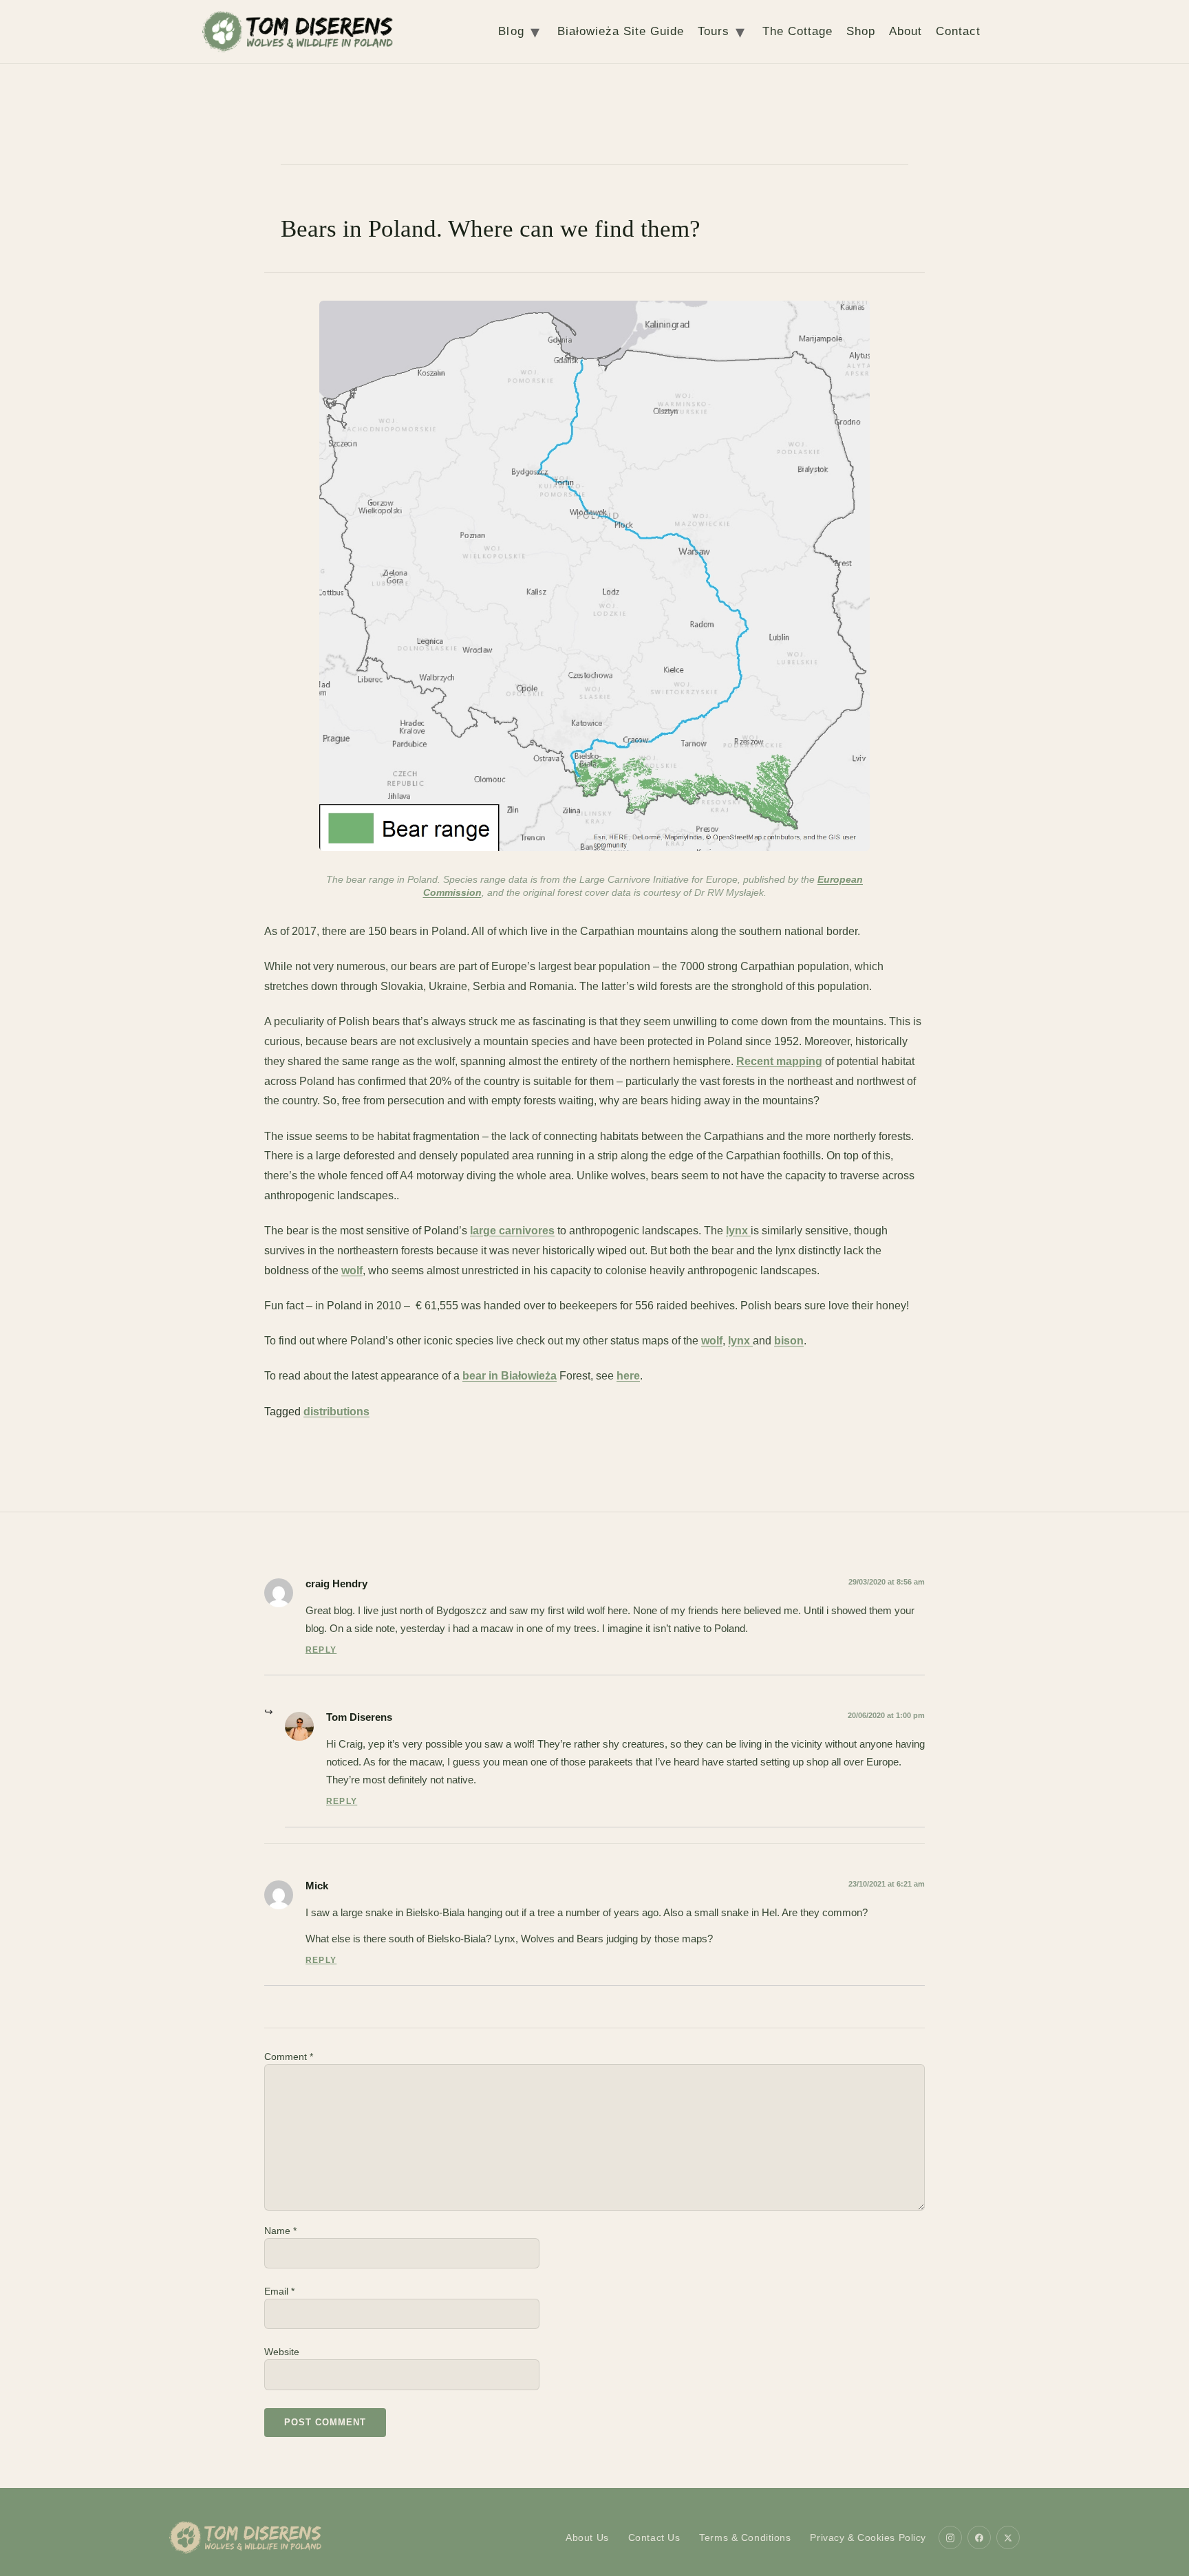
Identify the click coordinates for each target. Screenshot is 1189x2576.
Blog (511, 31)
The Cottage (797, 31)
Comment (289, 2057)
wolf (352, 1270)
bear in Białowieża (510, 1376)
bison (789, 1341)
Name (280, 2231)
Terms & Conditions (745, 2537)
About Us (587, 2537)
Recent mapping (779, 1061)
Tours (714, 31)
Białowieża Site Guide (621, 31)
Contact (958, 31)
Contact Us (654, 2537)
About (906, 31)
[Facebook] (979, 2537)
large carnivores (512, 1231)
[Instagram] (950, 2537)
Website (282, 2352)
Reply (321, 1650)
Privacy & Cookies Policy (868, 2537)
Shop (861, 31)
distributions (336, 1412)
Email (279, 2291)
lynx (738, 1231)
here (628, 1376)
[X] (1008, 2537)
